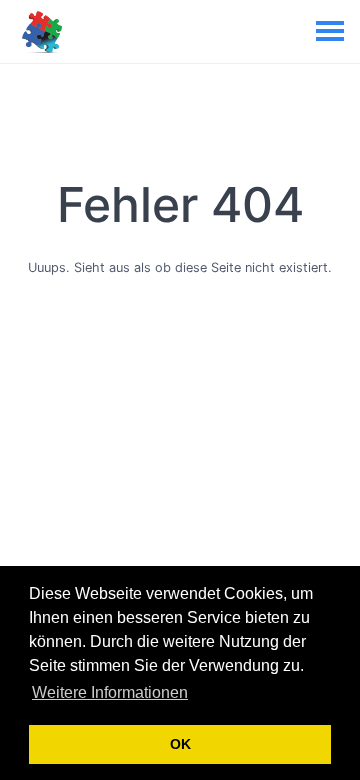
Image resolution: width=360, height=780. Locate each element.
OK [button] (180, 744)
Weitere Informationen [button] (110, 692)
